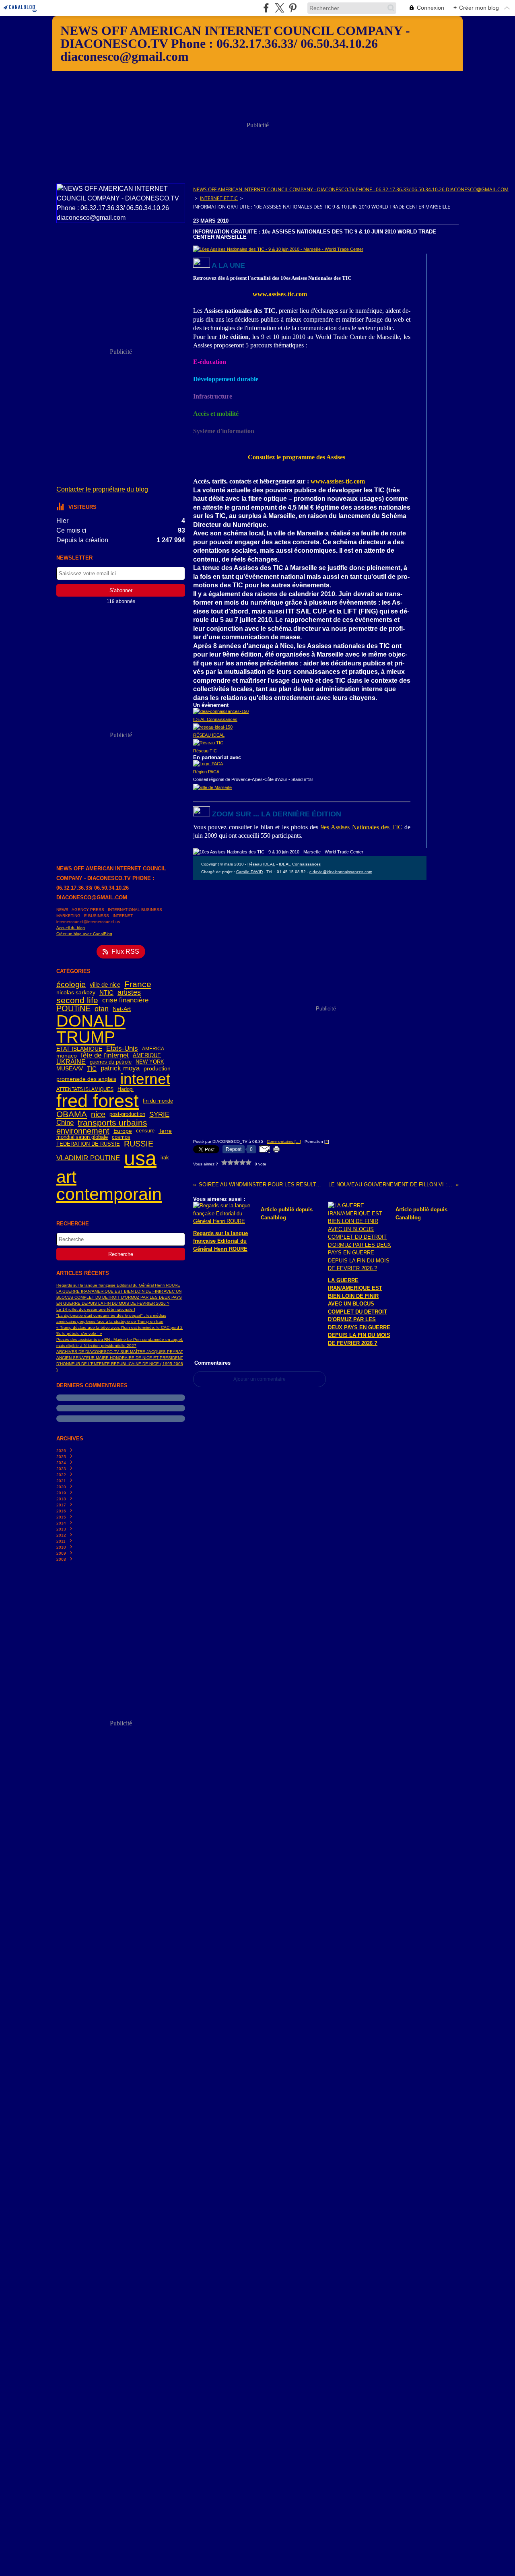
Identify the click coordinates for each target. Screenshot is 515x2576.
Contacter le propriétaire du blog (102, 489)
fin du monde (158, 1101)
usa (140, 1158)
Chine (65, 1123)
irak (165, 1158)
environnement (83, 1131)
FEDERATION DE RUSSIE (88, 1144)
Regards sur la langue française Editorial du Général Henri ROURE (118, 1285)
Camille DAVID (249, 872)
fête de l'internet (105, 1056)
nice (98, 1115)
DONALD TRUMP (91, 1029)
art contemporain (109, 1186)
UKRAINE (71, 1062)
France (138, 984)
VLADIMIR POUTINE (88, 1158)
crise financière (125, 1000)
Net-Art (122, 1009)
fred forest (98, 1101)
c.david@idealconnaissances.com (341, 872)
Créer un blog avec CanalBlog (84, 934)
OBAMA (72, 1114)
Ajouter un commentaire (260, 1379)
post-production (127, 1114)
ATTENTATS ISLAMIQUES (85, 1089)
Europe (123, 1131)
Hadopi (126, 1090)
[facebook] (266, 8)
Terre (165, 1131)
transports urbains (112, 1123)
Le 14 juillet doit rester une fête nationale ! (96, 1309)
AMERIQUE (147, 1056)
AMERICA (153, 1049)
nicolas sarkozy (76, 992)
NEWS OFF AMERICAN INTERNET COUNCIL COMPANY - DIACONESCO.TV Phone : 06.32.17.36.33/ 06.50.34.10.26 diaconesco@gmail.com (351, 189)
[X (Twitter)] (279, 8)
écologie (71, 984)
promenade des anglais (86, 1079)
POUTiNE (73, 1009)
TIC (92, 1069)
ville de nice (105, 984)
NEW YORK (150, 1062)
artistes (129, 992)
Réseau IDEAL (261, 864)
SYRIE (159, 1114)
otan (102, 1009)
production (157, 1069)
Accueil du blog (71, 928)
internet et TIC (219, 198)
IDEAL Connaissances (300, 864)
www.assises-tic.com (280, 294)
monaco (67, 1056)
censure (145, 1131)
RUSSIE (139, 1144)
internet (145, 1079)
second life (77, 1001)
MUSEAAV (70, 1069)
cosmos (121, 1137)
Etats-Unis (122, 1049)
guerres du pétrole (111, 1062)
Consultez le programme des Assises (297, 457)
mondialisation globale (82, 1137)
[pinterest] (293, 8)
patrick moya (120, 1069)
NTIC (106, 993)
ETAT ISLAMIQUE (79, 1049)
